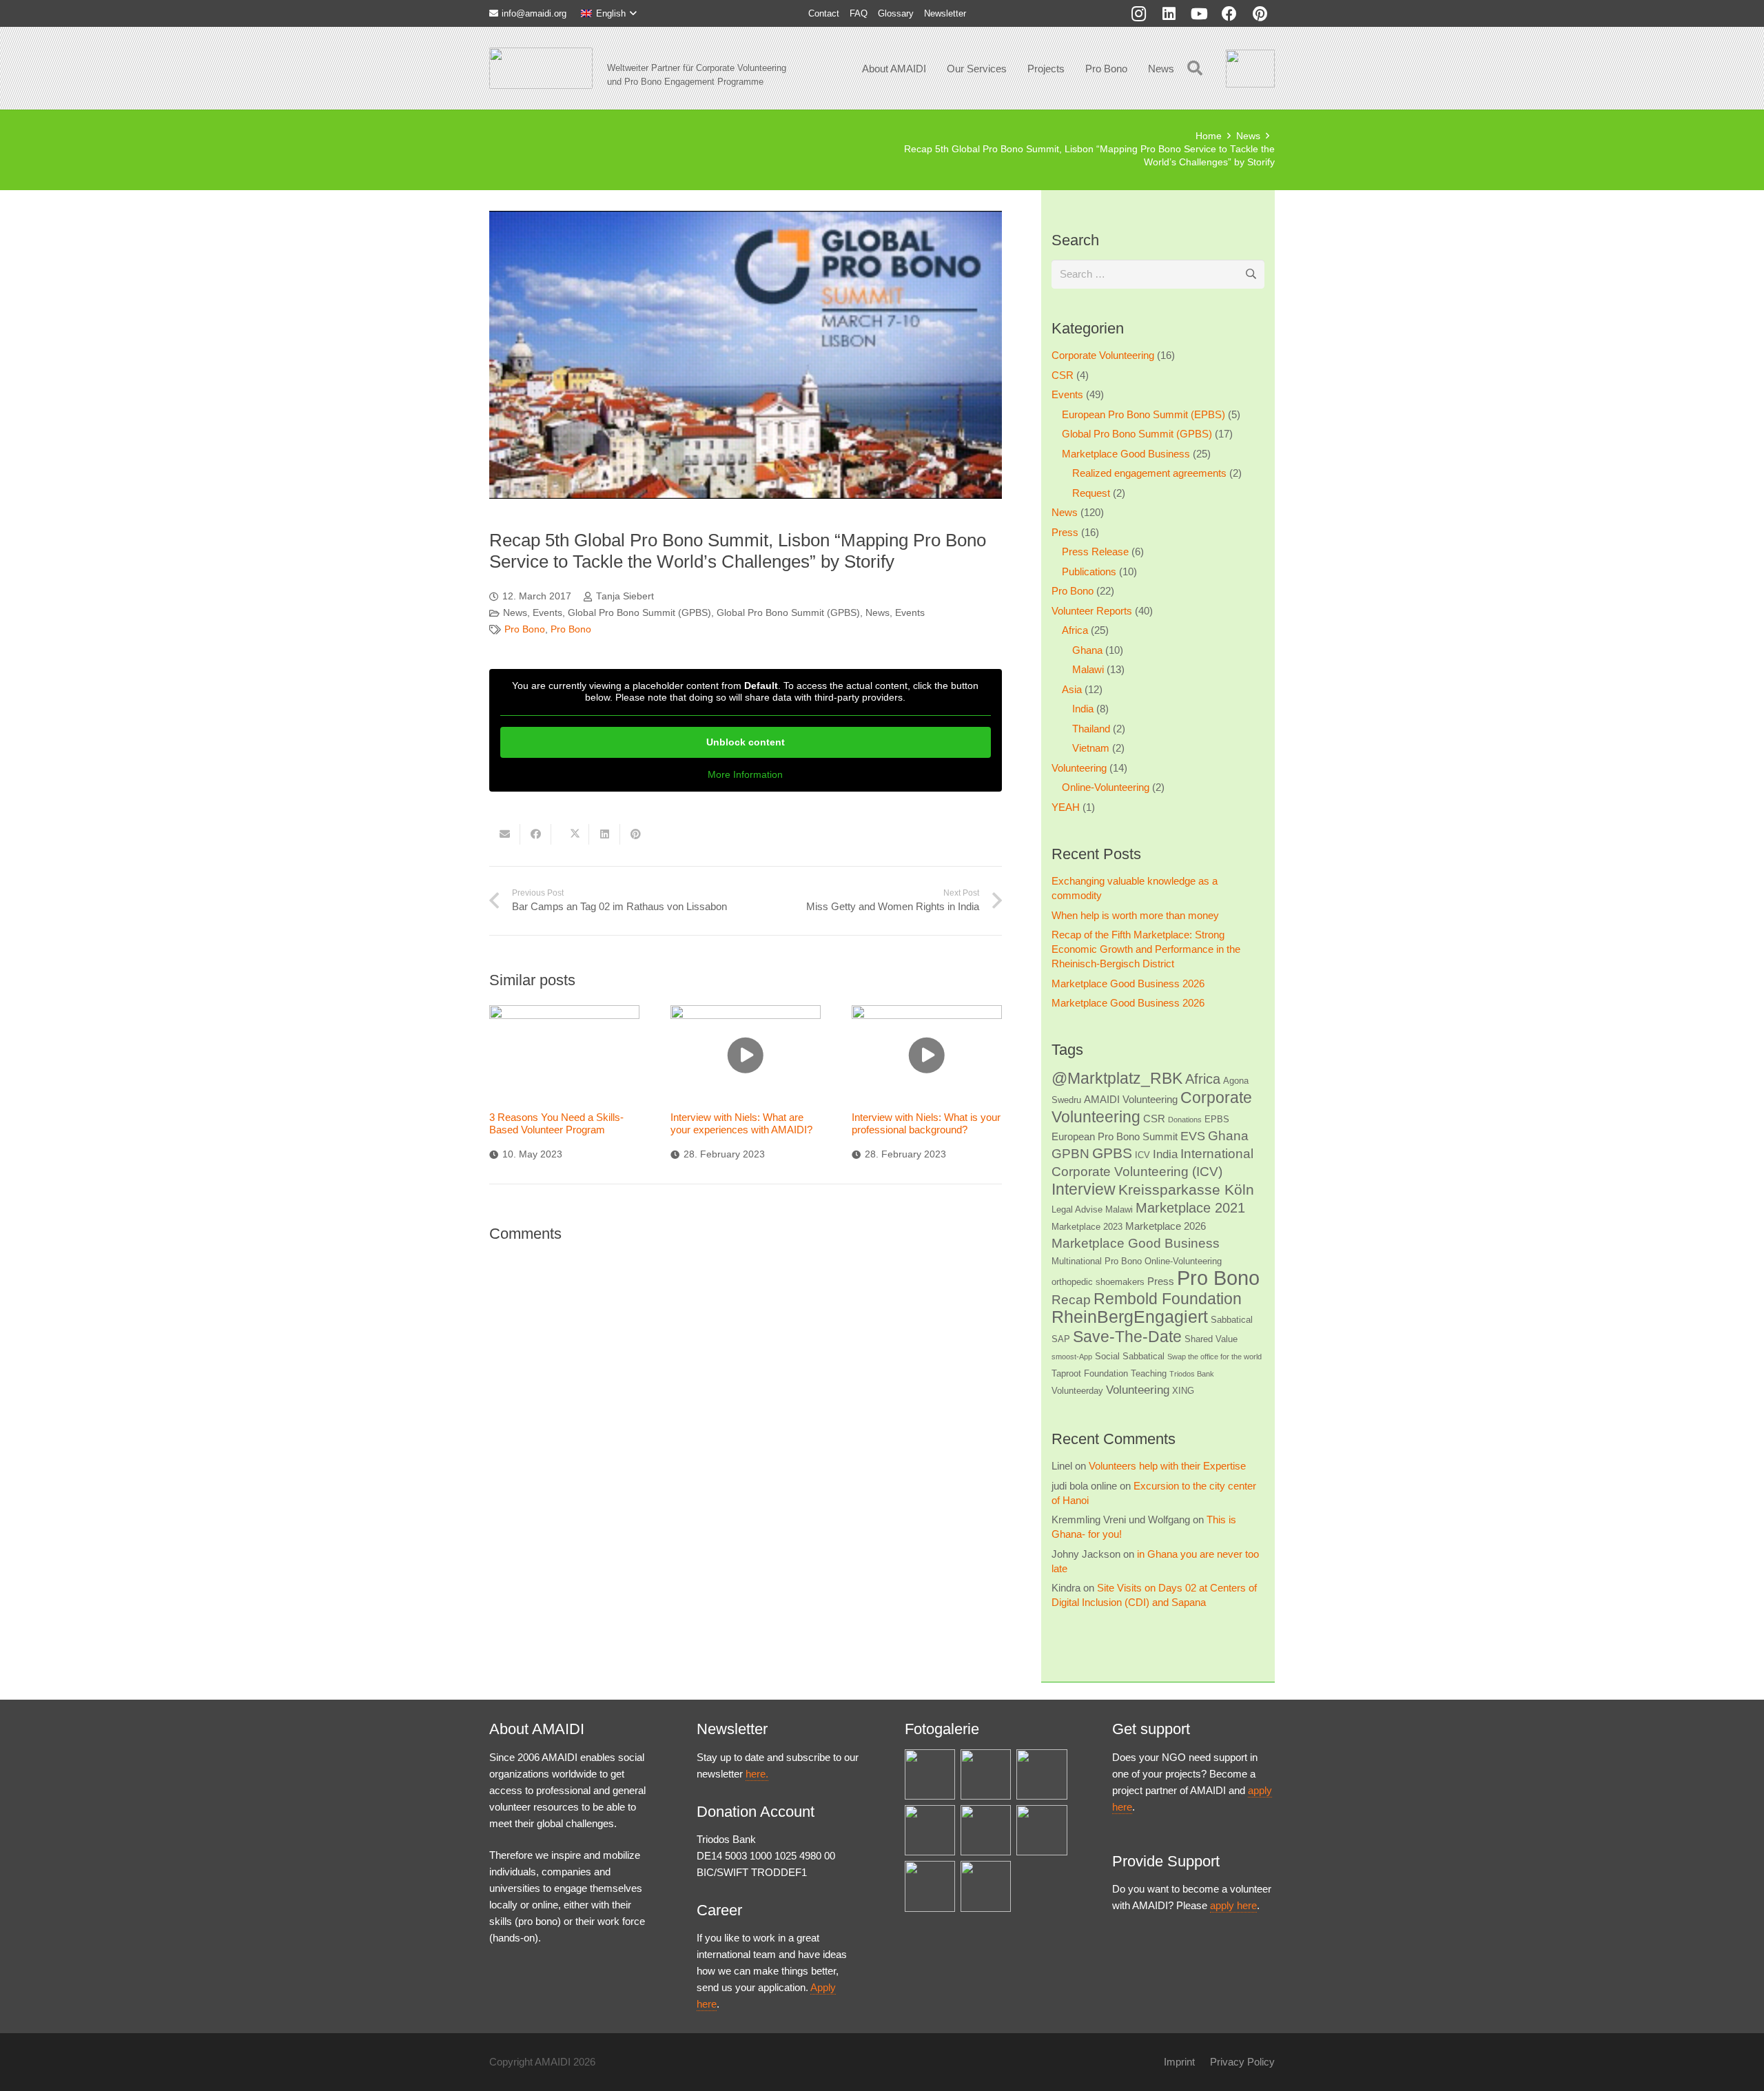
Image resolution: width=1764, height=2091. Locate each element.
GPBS (1112, 1153)
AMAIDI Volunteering (1131, 1099)
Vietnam (1091, 748)
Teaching (1149, 1373)
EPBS (1217, 1119)
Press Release (1095, 552)
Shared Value (1211, 1339)
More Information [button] (745, 774)
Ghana (1087, 650)
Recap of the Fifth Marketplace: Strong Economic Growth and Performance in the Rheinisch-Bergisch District (1146, 949)
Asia (1072, 689)
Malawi (1088, 669)
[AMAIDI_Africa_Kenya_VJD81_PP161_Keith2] (986, 1830)
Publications (1089, 571)
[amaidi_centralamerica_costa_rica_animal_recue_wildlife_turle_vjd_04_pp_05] (1042, 1830)
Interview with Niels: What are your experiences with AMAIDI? (741, 1123)
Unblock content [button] (746, 742)
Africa (1075, 630)
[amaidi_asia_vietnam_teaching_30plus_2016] (930, 1886)
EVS (1193, 1136)
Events (547, 613)
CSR (1063, 375)
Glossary (896, 13)
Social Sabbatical (1130, 1356)
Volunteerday (1077, 1391)
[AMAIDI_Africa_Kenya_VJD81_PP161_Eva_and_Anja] (930, 1774)
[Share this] (536, 834)
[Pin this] (636, 834)
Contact (824, 13)
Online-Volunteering (1106, 787)
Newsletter (945, 13)
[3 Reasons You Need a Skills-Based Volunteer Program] (564, 1055)
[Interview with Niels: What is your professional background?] (927, 1055)
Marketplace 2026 (1166, 1226)
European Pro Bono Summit (1115, 1136)
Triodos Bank (1192, 1374)
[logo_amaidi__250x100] (541, 68)
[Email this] (505, 834)
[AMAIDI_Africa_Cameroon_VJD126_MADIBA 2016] (986, 1886)
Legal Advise (1077, 1209)
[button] (609, 14)
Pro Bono (525, 629)
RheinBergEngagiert (1130, 1317)
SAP (1061, 1339)
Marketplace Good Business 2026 (1128, 983)
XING (1183, 1391)
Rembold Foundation (1168, 1299)
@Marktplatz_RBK (1117, 1078)
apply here (1233, 1905)
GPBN (1070, 1154)
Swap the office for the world (1214, 1357)
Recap (1071, 1300)
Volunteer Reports (1092, 611)
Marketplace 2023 (1087, 1227)
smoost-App (1072, 1357)
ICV (1142, 1155)
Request (1091, 493)
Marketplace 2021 (1190, 1208)
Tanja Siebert (625, 596)
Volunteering (1079, 768)
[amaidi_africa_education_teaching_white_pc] (930, 1830)
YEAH (1066, 807)
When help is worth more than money (1135, 915)
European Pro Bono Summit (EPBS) (1143, 414)
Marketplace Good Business (1126, 454)
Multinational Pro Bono (1097, 1261)
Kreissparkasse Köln (1186, 1189)
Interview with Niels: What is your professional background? (926, 1123)
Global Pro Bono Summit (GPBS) (639, 613)
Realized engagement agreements (1149, 473)
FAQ (859, 13)
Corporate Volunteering (1103, 355)
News (515, 613)
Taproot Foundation (1090, 1373)
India (1083, 709)
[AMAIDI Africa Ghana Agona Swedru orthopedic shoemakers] (986, 1774)
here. (757, 1774)
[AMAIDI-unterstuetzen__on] (1250, 69)
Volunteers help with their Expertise (1167, 1466)
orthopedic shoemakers (1098, 1282)
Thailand (1091, 729)
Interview (1084, 1189)
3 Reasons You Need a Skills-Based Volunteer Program (556, 1123)
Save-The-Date (1127, 1337)
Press (1065, 532)
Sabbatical (1232, 1320)
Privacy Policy (1242, 2062)
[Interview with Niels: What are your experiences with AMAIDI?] (746, 1055)
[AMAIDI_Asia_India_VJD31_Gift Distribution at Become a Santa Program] (1042, 1774)
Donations (1185, 1120)
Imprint (1179, 2062)
